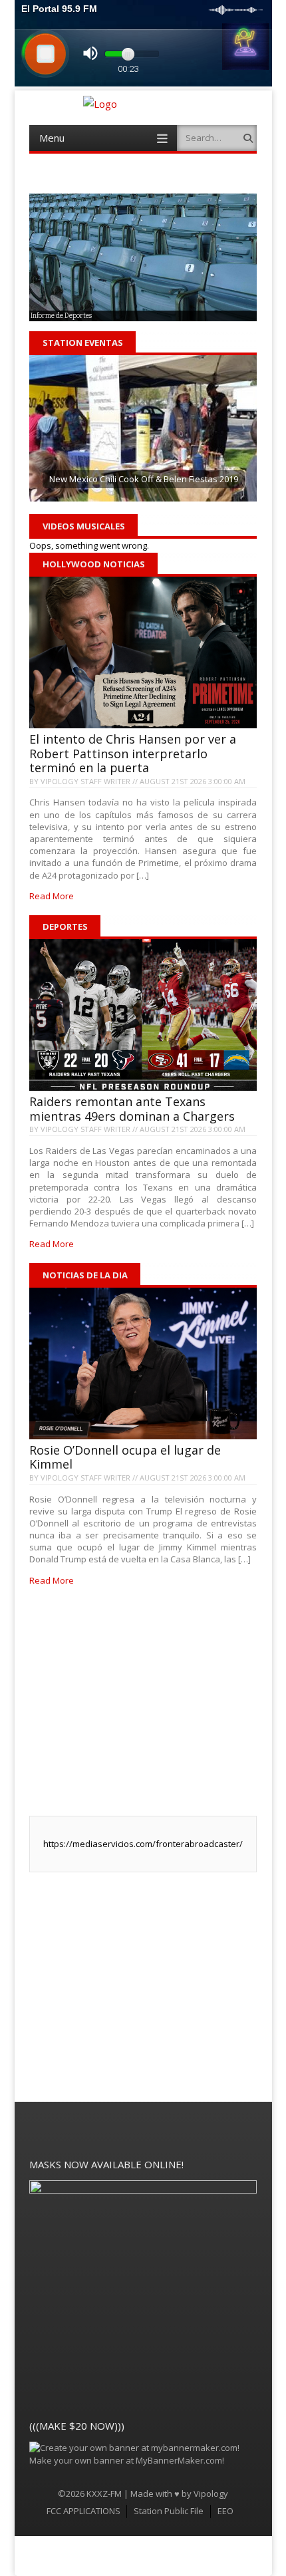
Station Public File (169, 2511)
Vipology (211, 2494)
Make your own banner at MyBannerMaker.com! (127, 2460)
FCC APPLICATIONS (83, 2511)
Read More (52, 896)
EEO (225, 2511)
